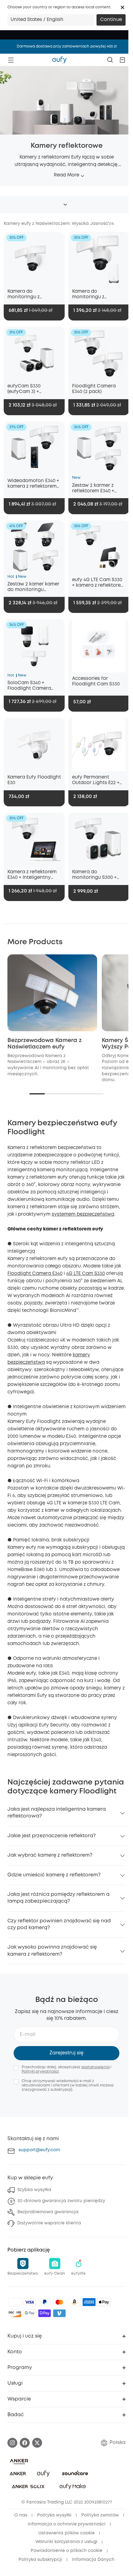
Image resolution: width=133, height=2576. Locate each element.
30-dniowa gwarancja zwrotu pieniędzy (61, 2201)
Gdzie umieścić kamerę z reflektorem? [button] (54, 1875)
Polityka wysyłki (54, 2515)
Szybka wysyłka (34, 2190)
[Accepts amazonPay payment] (74, 2302)
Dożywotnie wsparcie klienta (49, 2223)
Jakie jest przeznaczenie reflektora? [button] (51, 1836)
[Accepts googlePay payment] (30, 2313)
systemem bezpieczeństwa (83, 1214)
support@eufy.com (39, 2150)
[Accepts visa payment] (30, 2302)
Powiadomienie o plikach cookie (66, 2551)
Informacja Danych (93, 2560)
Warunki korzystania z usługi (66, 2542)
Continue (111, 20)
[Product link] (34, 259)
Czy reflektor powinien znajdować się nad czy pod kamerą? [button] (59, 1924)
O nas (21, 2515)
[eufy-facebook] (25, 2443)
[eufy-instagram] (12, 2443)
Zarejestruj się (66, 2053)
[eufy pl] (59, 60)
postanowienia (95, 2067)
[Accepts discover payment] (15, 2313)
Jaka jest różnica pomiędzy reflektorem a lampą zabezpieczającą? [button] (58, 1898)
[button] (122, 7)
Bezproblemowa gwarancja (48, 2212)
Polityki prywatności (40, 2072)
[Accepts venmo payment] (59, 2313)
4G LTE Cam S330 (86, 1274)
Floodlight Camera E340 (35, 1274)
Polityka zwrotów (100, 2515)
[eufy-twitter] (37, 2443)
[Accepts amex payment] (89, 2302)
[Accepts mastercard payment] (59, 2302)
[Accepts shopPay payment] (45, 2313)
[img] (15, 2302)
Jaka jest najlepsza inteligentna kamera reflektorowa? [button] (57, 1813)
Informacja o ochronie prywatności (67, 2524)
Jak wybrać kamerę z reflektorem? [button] (50, 1855)
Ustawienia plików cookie (66, 2533)
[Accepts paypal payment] (45, 2302)
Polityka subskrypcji (40, 2560)
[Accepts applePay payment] (104, 2302)
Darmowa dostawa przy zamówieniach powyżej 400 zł (67, 46)
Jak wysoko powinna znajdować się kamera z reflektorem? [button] (52, 1951)
